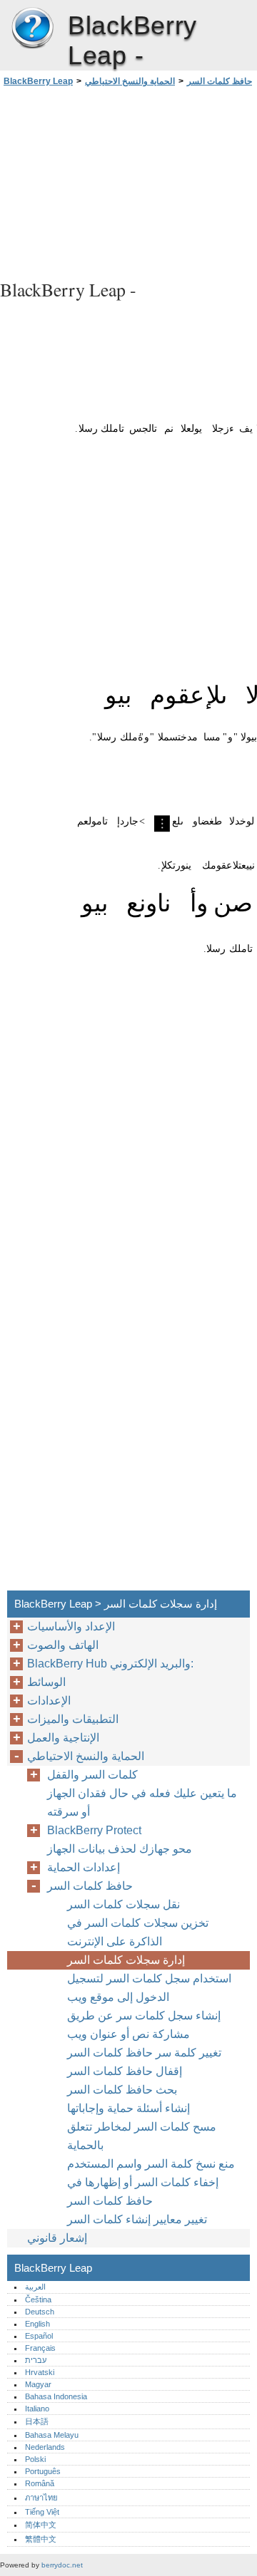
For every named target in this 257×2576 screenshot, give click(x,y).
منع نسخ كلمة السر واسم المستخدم (151, 2164)
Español (39, 2336)
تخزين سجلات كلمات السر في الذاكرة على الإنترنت (138, 1932)
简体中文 (41, 2525)
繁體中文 (41, 2539)
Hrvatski (40, 2372)
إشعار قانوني (57, 2238)
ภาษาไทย (41, 2498)
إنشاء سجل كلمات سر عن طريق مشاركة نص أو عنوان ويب (144, 2025)
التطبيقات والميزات (73, 1719)
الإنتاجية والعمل (63, 1738)
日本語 (37, 2421)
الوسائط (46, 1682)
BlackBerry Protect (94, 1830)
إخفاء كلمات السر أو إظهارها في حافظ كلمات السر (143, 2192)
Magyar (38, 2384)
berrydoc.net (62, 2565)
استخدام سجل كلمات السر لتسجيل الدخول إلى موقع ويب (149, 1988)
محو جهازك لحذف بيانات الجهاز (120, 1849)
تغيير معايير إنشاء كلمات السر (137, 2219)
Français (40, 2348)
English (37, 2324)
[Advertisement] (128, 181)
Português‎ (43, 2471)
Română (40, 2483)
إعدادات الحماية (84, 1867)
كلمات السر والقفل (92, 1775)
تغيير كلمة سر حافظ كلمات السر (144, 2053)
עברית (36, 2360)
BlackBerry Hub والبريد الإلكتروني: (110, 1664)
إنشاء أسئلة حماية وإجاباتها (128, 2108)
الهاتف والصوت (63, 1645)
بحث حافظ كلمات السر (122, 2090)
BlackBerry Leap (32, 29)
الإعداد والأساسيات (71, 1626)
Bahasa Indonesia (56, 2396)
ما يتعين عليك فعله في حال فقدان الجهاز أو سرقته (142, 1802)
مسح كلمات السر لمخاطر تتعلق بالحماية (142, 2136)
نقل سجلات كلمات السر (124, 1904)
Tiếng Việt (42, 2512)
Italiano (37, 2409)
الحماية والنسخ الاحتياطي (130, 81)
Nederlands (45, 2447)
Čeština (38, 2300)
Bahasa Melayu (52, 2435)
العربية (35, 2287)
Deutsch (40, 2312)
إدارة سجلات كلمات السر (126, 1960)
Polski (35, 2459)
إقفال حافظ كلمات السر (125, 2071)
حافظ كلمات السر (220, 81)
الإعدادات (49, 1701)
